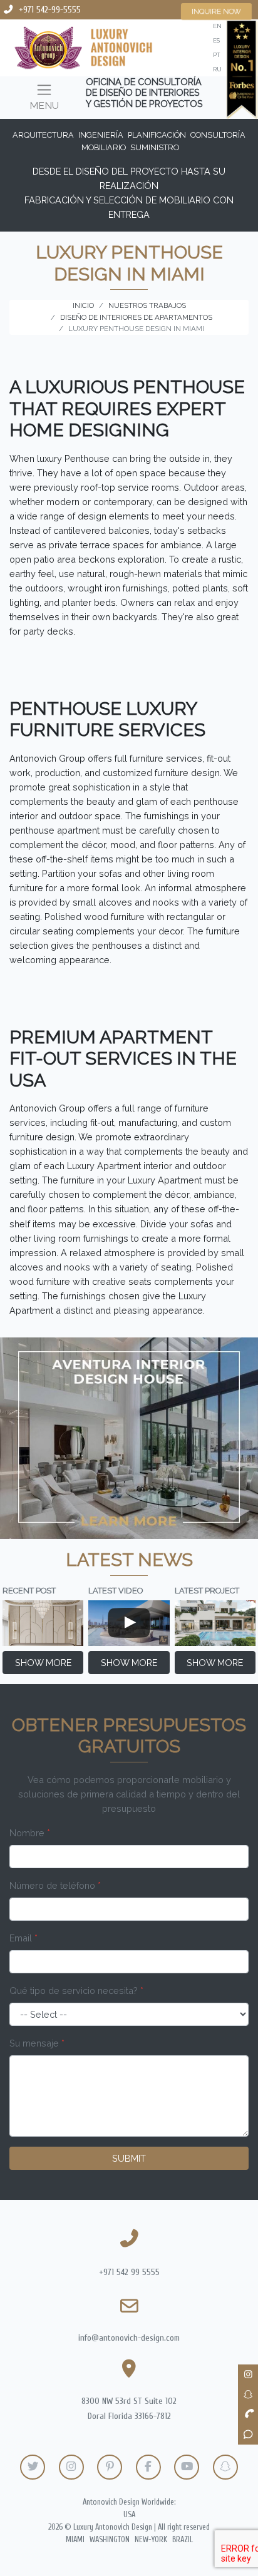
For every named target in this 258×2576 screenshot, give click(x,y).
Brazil (183, 2540)
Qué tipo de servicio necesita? (76, 1991)
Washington (110, 2540)
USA (129, 2515)
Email (23, 1938)
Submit (129, 2158)
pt (216, 55)
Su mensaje (37, 2043)
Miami (75, 2540)
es (216, 40)
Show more (43, 1663)
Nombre (30, 1833)
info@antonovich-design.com (129, 2338)
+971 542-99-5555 (50, 10)
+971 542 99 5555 (129, 2272)
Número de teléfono (55, 1885)
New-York (151, 2540)
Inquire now (217, 11)
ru (217, 69)
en (217, 26)
